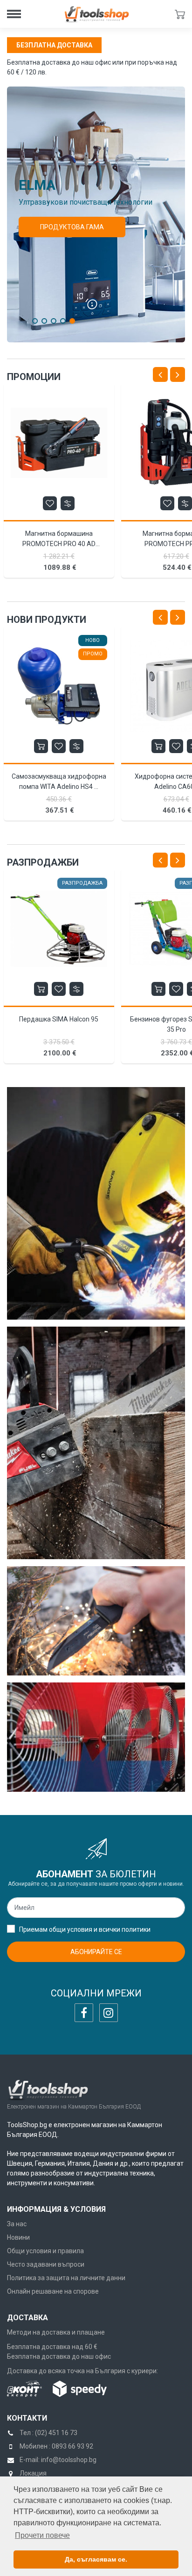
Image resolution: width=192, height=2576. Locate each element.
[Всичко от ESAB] (96, 1203)
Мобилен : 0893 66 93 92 (56, 2446)
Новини (18, 2237)
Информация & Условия (56, 2209)
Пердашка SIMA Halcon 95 (59, 1019)
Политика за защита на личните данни (66, 2278)
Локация (33, 2473)
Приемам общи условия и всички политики (85, 1929)
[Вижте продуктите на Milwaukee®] (96, 1443)
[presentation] (160, 374)
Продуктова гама (72, 227)
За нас (17, 2224)
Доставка (27, 2318)
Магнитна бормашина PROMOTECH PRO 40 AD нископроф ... (59, 544)
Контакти (27, 2418)
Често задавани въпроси (46, 2264)
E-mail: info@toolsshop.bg (58, 2460)
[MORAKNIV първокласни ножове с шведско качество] (96, 1621)
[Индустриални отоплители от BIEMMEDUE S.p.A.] (96, 1737)
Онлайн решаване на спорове (53, 2291)
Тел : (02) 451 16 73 (48, 2433)
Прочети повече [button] (42, 2535)
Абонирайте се (96, 1952)
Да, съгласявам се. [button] (96, 2559)
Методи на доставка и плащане (56, 2332)
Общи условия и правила (45, 2251)
